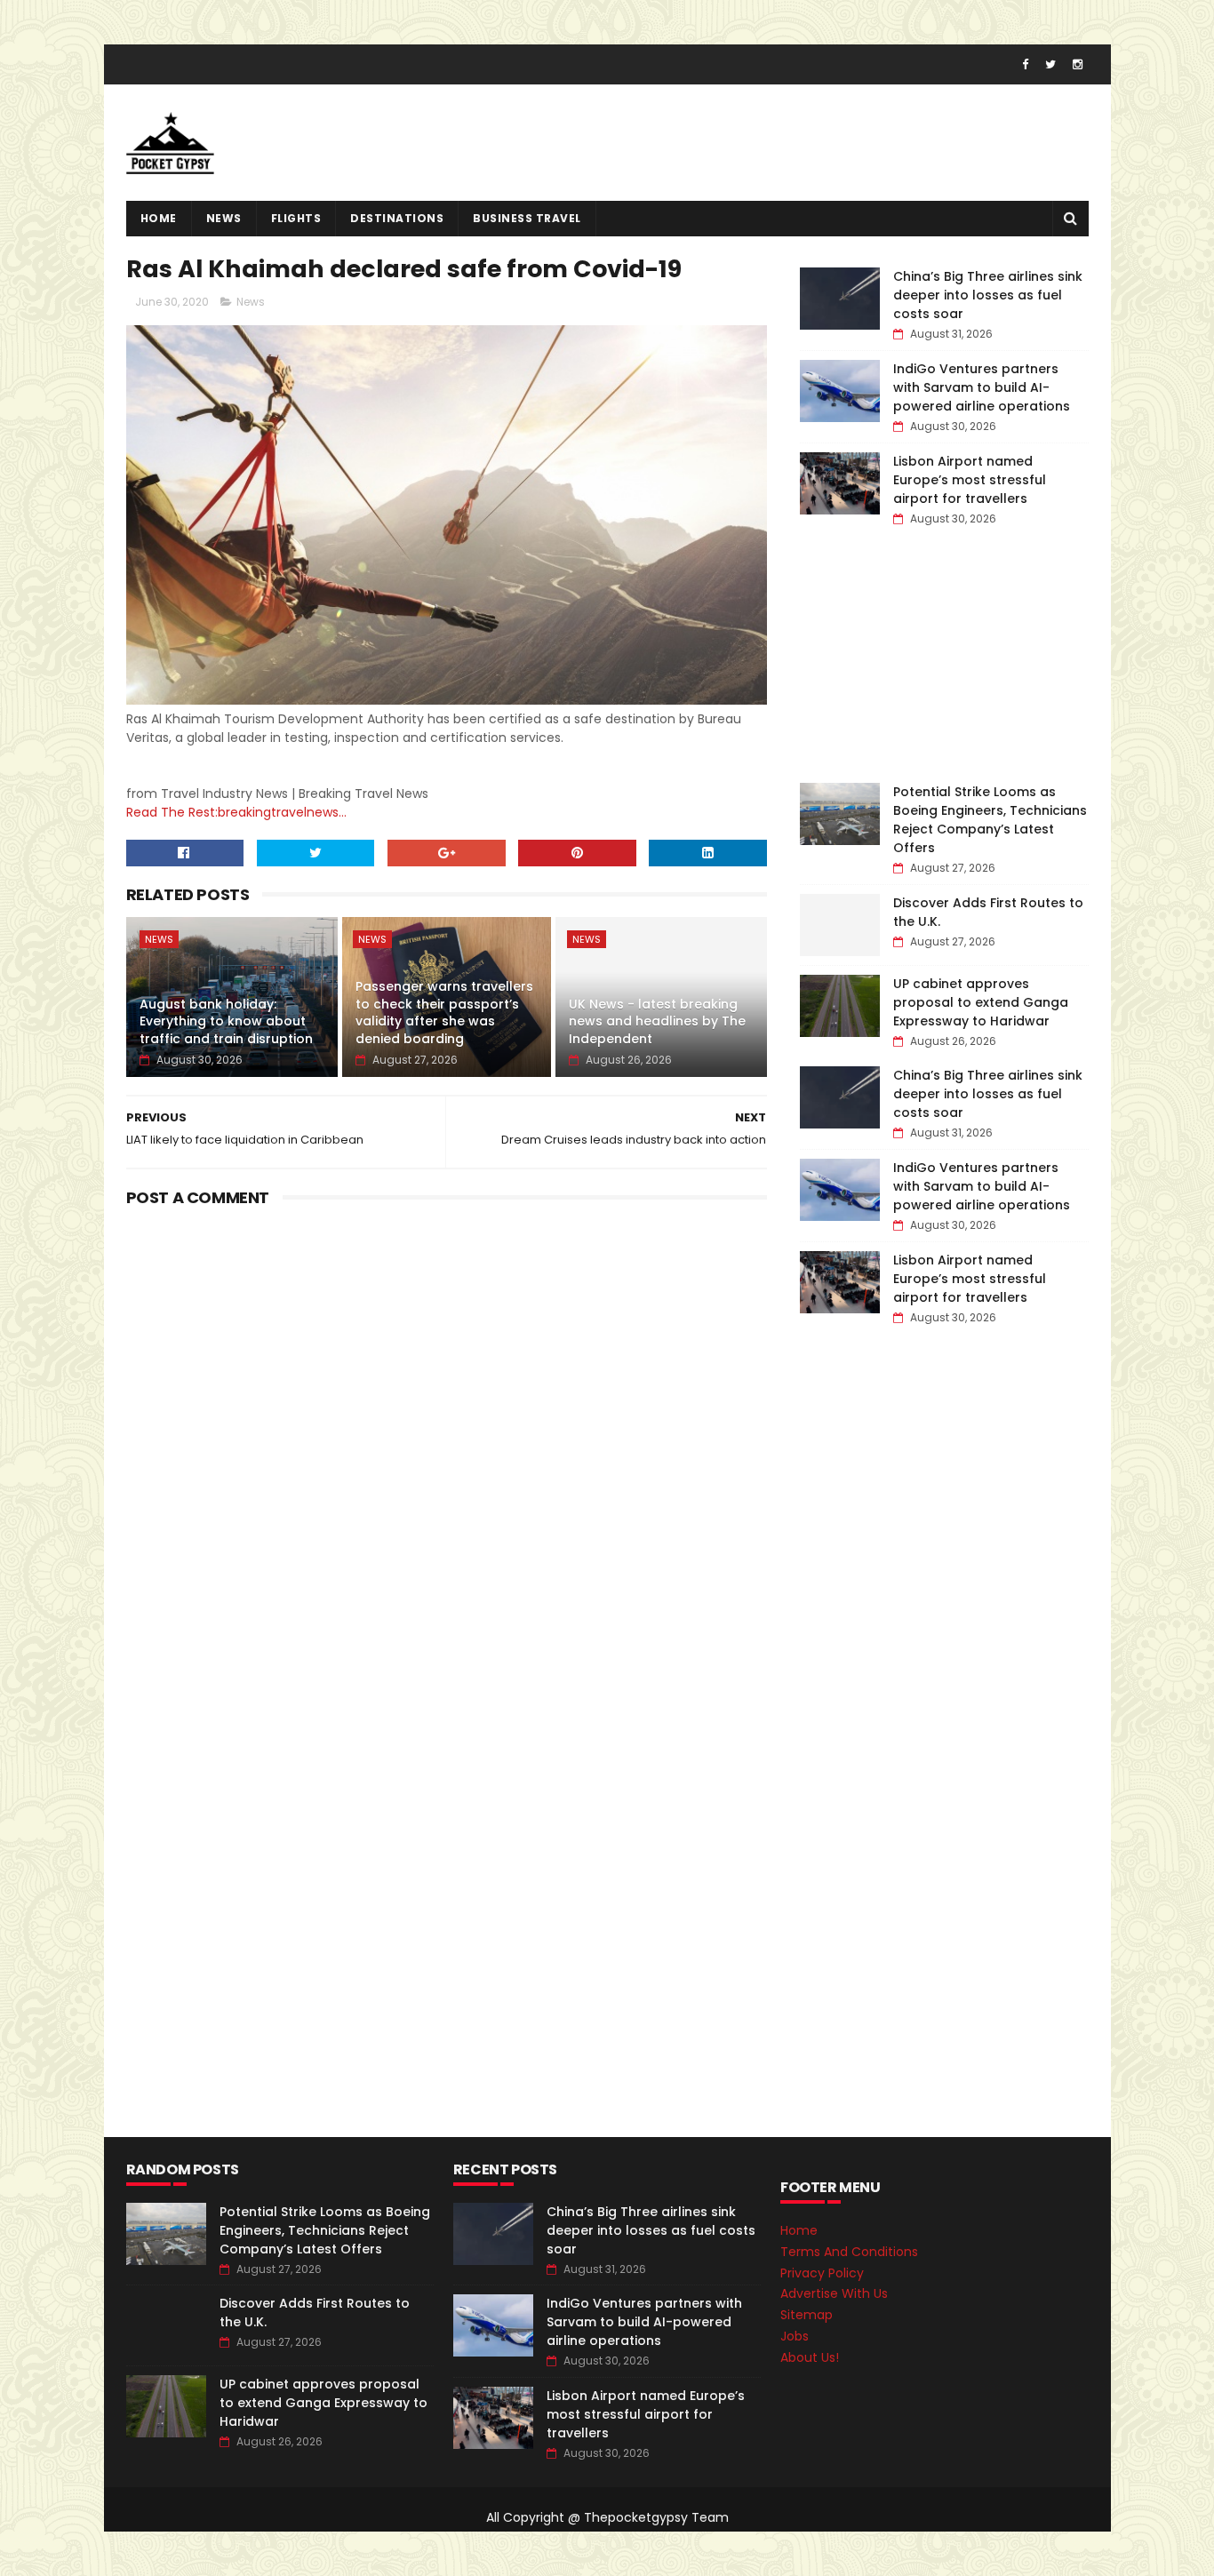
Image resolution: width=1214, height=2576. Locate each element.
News (224, 218)
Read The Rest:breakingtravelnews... (236, 812)
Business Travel (527, 218)
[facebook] (1025, 64)
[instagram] (1078, 64)
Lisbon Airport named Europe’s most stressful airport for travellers (970, 480)
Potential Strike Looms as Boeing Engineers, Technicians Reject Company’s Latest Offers (990, 820)
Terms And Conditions (849, 2252)
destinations (397, 218)
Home (159, 218)
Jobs (795, 2336)
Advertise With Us (834, 2293)
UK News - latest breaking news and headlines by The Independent (657, 1021)
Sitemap (807, 2315)
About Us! (810, 2357)
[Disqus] (447, 1436)
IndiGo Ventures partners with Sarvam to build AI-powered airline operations (982, 387)
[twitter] (1050, 64)
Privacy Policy (822, 2273)
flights (296, 218)
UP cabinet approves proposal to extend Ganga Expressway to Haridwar (981, 1002)
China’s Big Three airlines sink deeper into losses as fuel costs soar (988, 295)
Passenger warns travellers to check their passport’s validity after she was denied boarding (444, 1013)
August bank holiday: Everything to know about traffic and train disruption (226, 1021)
